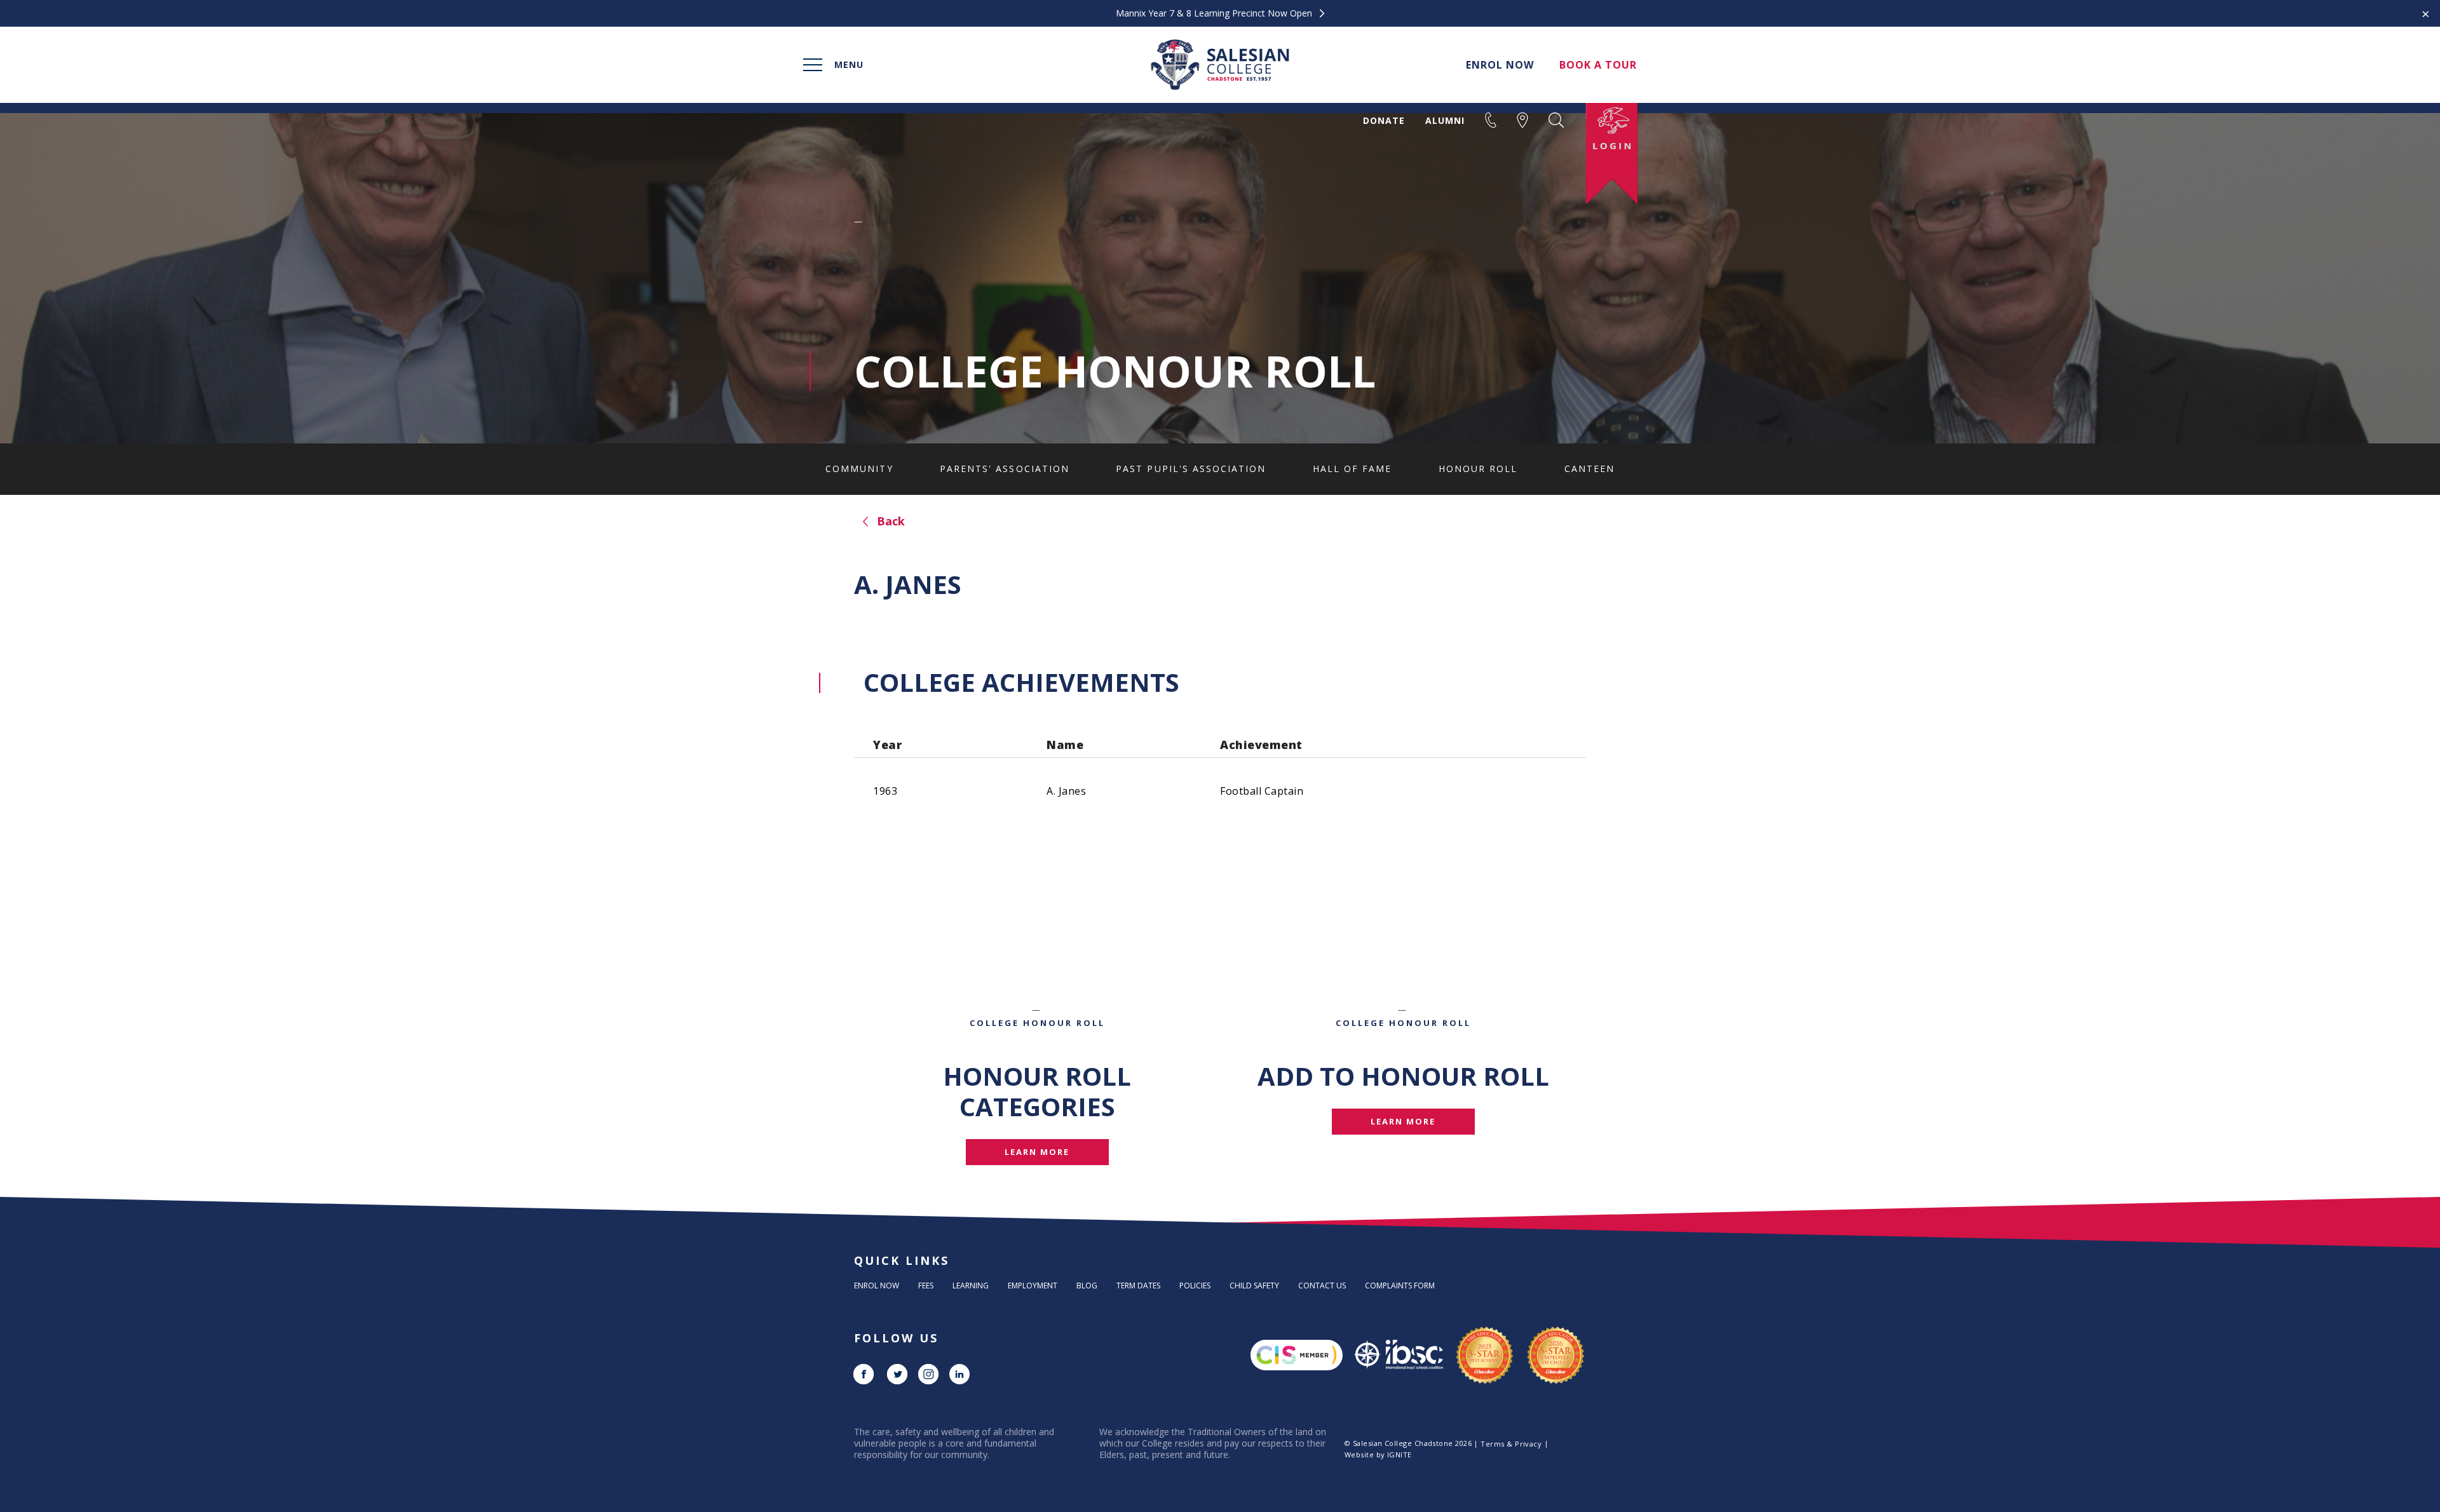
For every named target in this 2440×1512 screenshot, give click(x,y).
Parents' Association (1005, 469)
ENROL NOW (1500, 65)
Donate (1384, 121)
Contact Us (1322, 1286)
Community (859, 469)
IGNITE (1400, 1455)
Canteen (1589, 469)
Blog (1087, 1286)
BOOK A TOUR (1598, 65)
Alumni (1445, 121)
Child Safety (1254, 1286)
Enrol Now (877, 1286)
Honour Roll (1478, 469)
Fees (926, 1286)
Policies (1195, 1286)
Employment (1033, 1286)
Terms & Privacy (1511, 1444)
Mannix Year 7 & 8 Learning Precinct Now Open (1215, 13)
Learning (971, 1286)
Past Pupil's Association (1191, 469)
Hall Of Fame (1352, 469)
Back (889, 521)
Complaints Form (1400, 1286)
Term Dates (1138, 1286)
